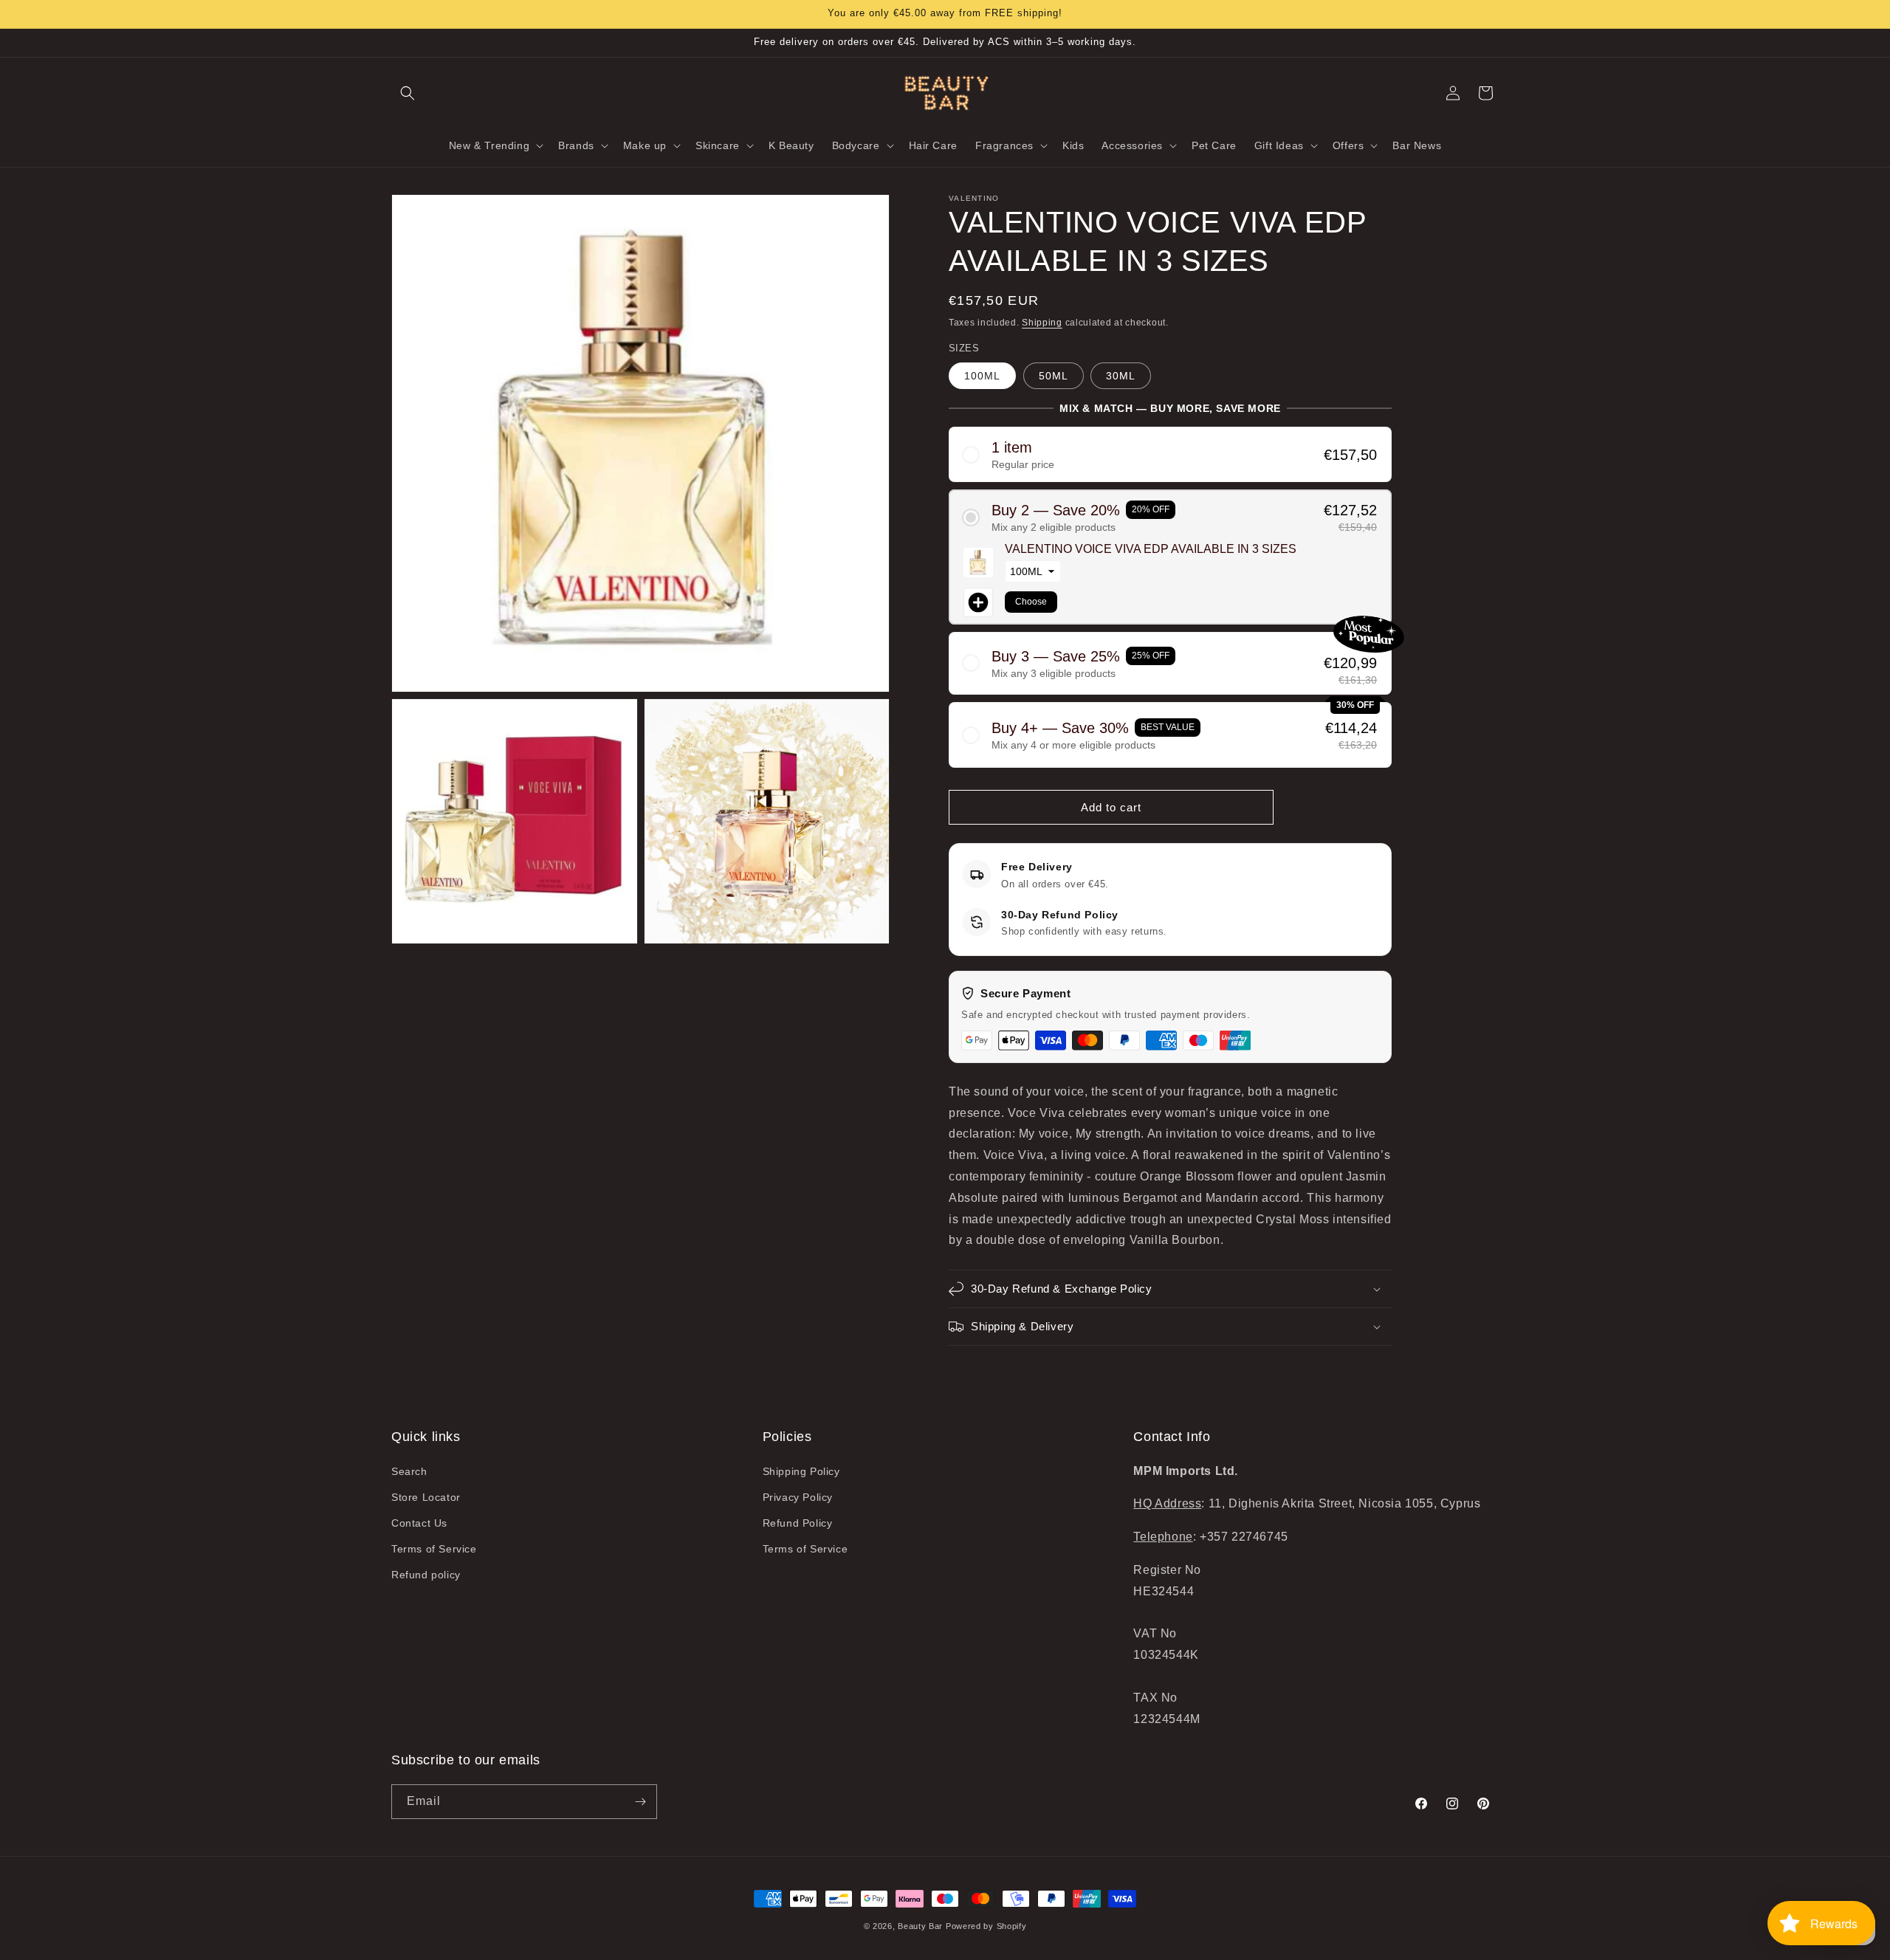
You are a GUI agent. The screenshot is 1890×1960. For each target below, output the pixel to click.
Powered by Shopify (986, 1926)
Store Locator (426, 1497)
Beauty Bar (922, 1926)
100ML (982, 376)
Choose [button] (1031, 602)
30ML (1121, 376)
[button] (408, 93)
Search (409, 1471)
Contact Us (419, 1523)
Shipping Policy (801, 1471)
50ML (1054, 376)
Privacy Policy (798, 1497)
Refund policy (426, 1575)
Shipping (1042, 323)
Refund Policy (798, 1523)
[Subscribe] (640, 1802)
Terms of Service (434, 1549)
